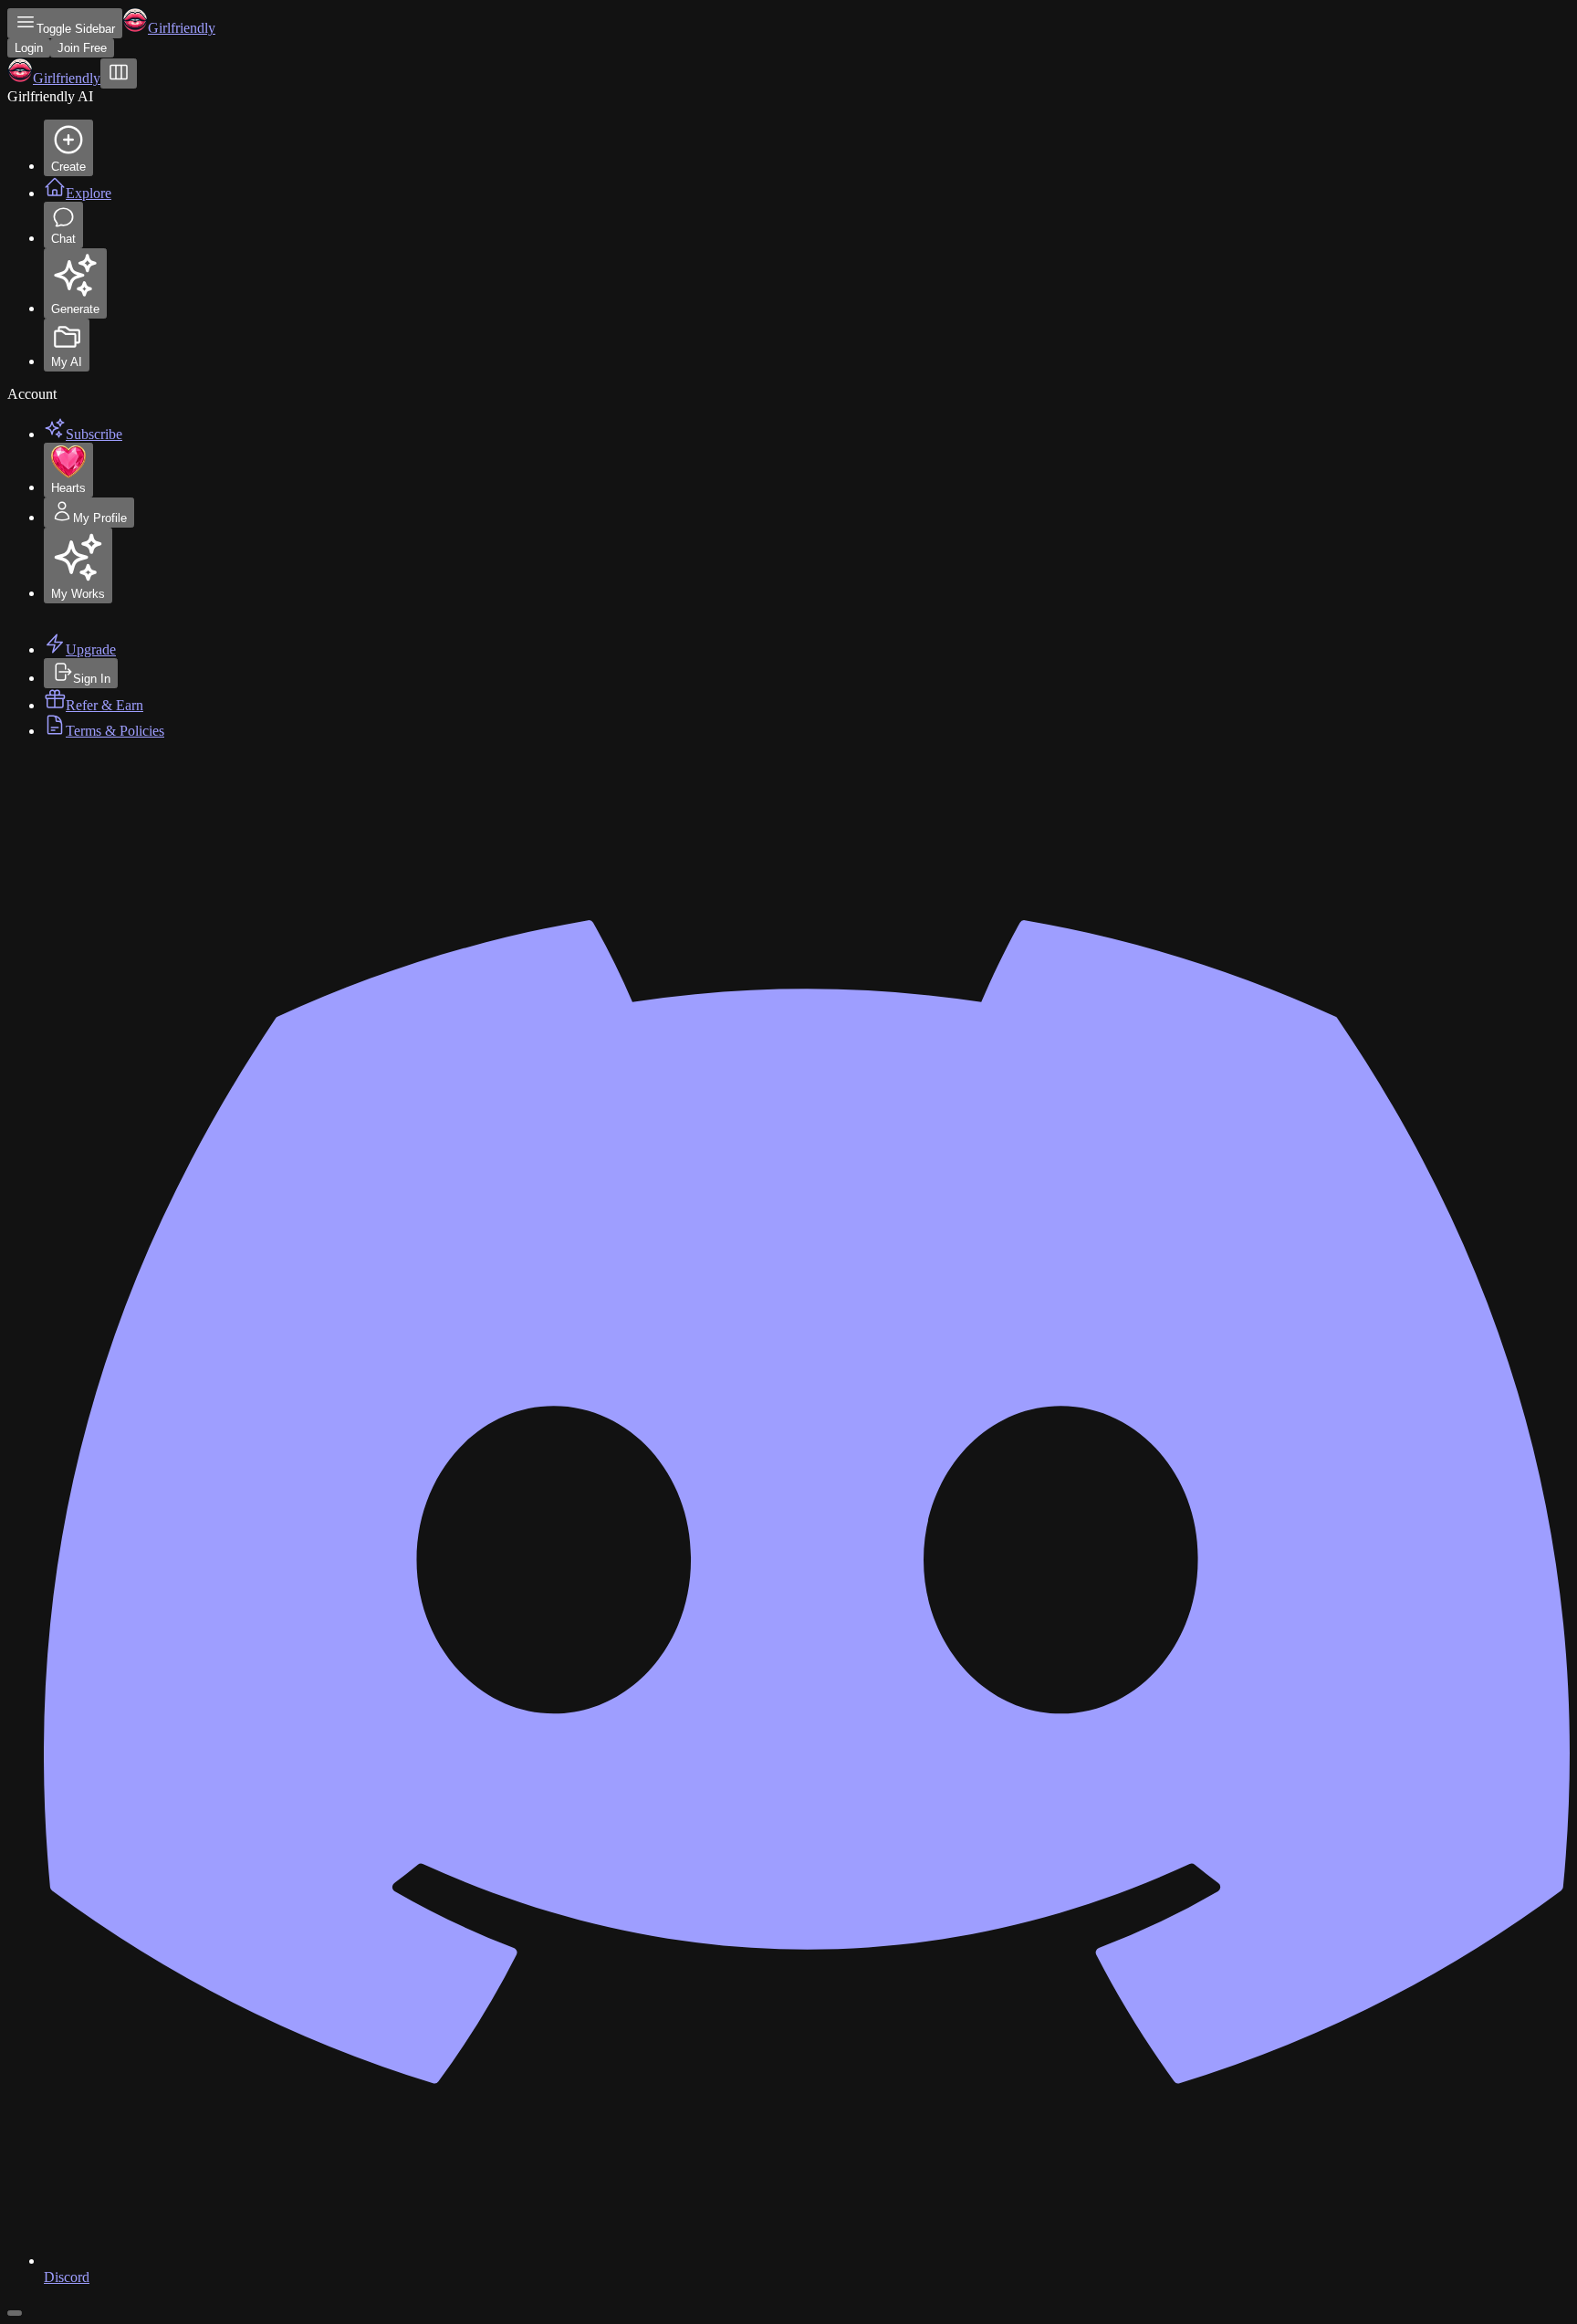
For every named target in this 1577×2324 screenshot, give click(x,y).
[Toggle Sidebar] (119, 73)
